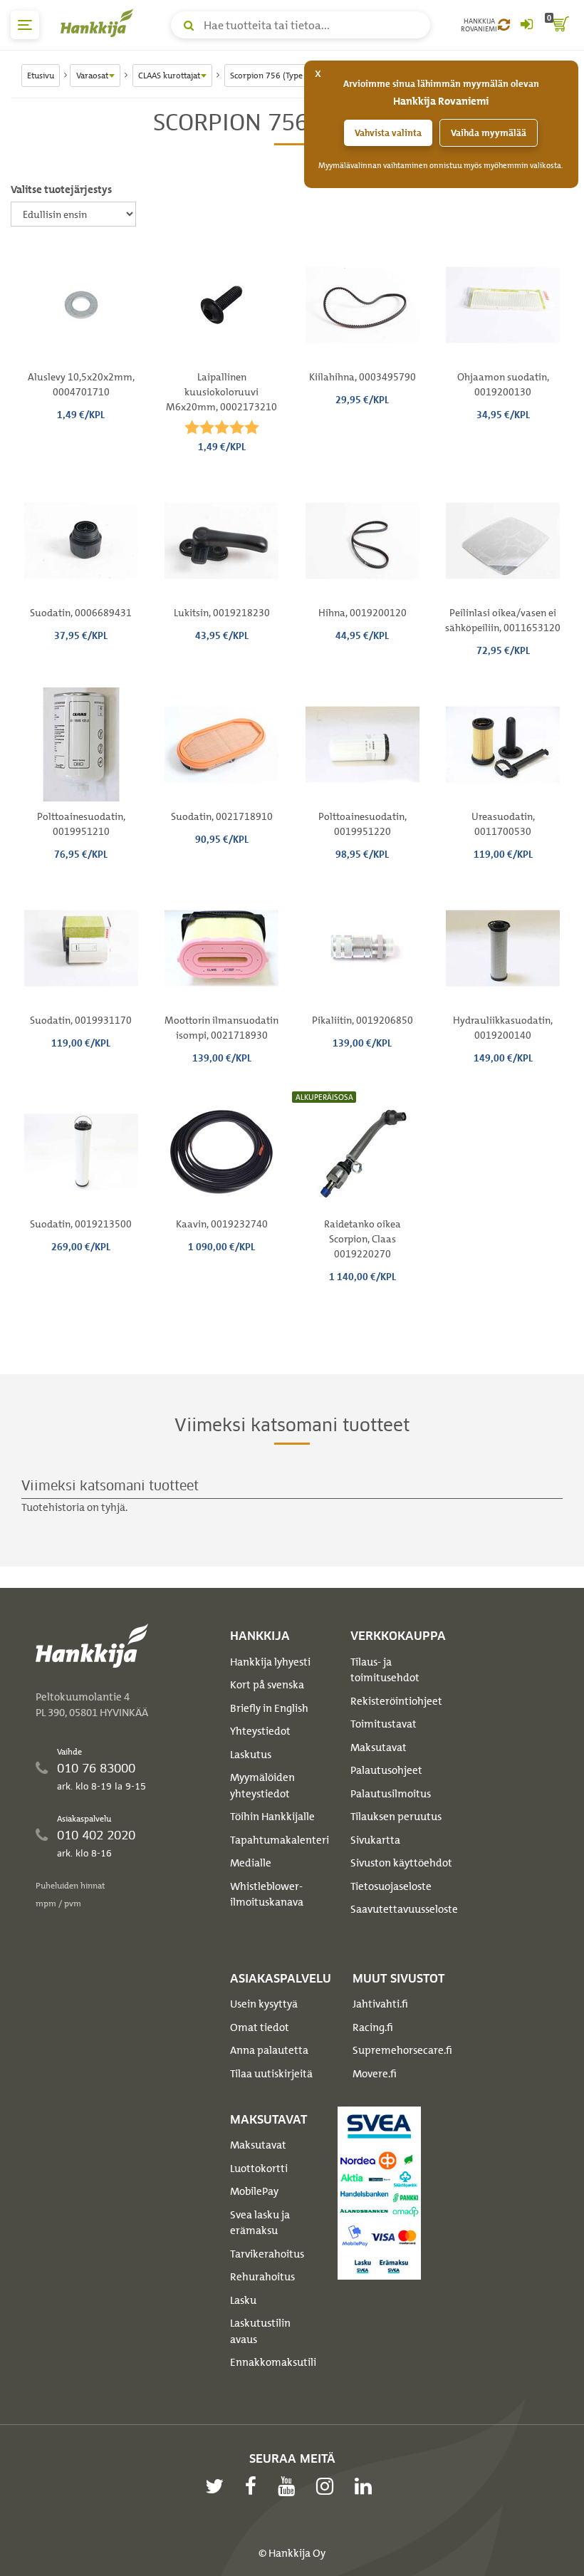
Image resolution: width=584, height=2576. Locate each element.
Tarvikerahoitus (267, 2254)
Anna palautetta (269, 2050)
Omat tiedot (260, 2027)
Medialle (251, 1863)
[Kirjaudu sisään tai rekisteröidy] (526, 25)
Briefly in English (269, 1708)
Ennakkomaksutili (273, 2362)
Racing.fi (373, 2027)
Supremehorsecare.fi (402, 2050)
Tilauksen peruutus (396, 1817)
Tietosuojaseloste (391, 1886)
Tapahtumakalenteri (280, 1840)
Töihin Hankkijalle (272, 1817)
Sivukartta (375, 1840)
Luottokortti (259, 2169)
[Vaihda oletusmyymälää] (504, 25)
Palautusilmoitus (391, 1794)
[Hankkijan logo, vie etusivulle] (100, 23)
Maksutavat (379, 1747)
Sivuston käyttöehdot (401, 1863)
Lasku (243, 2300)
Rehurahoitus (262, 2277)
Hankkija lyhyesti (270, 1662)
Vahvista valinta (388, 133)
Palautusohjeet (386, 1770)
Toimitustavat (384, 1724)
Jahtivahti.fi (380, 2004)
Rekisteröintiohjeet (396, 1701)
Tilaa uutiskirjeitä (271, 2074)
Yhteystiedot (260, 1731)
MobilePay (254, 2191)
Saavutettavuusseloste (404, 1909)
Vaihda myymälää (489, 133)
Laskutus (251, 1755)
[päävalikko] (25, 25)
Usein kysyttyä (264, 2004)
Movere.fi (375, 2074)
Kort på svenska (267, 1685)
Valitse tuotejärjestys (61, 189)
